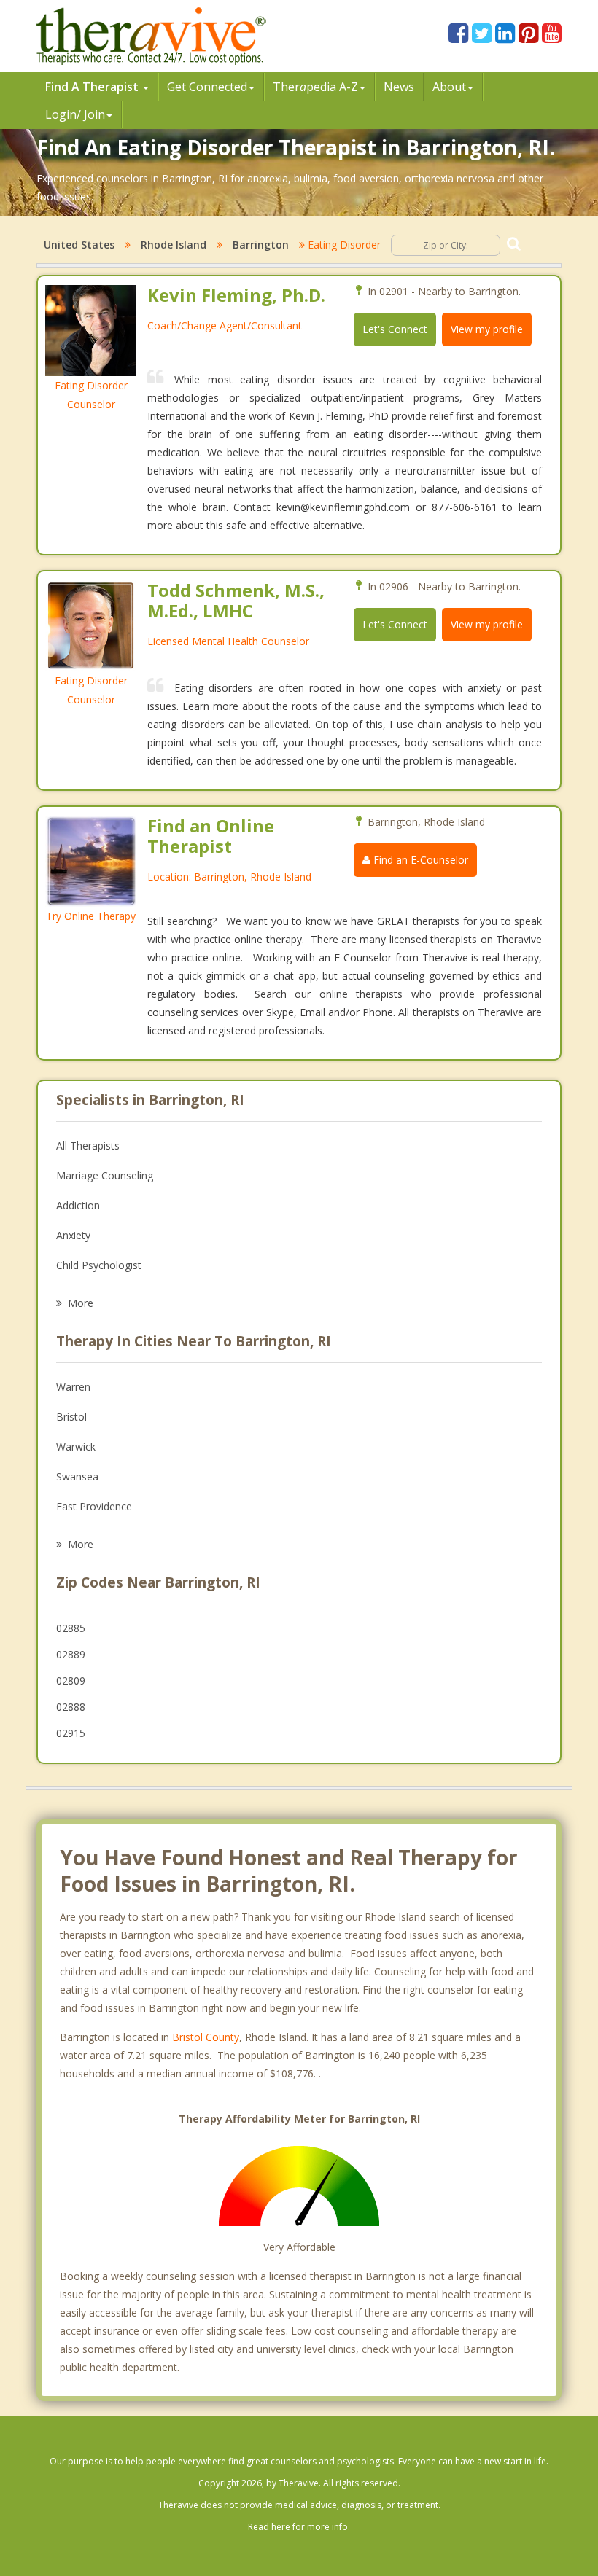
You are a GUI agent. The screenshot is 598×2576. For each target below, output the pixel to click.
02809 (71, 1681)
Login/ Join (75, 114)
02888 (71, 1707)
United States (79, 245)
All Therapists (88, 1145)
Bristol (71, 1417)
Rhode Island (174, 245)
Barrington (261, 245)
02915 (71, 1733)
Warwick (76, 1447)
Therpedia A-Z (315, 87)
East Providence (94, 1506)
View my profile (487, 329)
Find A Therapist (93, 87)
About (449, 87)
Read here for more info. (299, 2527)
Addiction (78, 1205)
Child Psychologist (99, 1265)
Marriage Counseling (105, 1175)
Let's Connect (395, 329)
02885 (71, 1628)
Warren (73, 1387)
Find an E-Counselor (419, 860)
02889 (71, 1654)
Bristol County (206, 2037)
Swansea (77, 1476)
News (399, 87)
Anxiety (73, 1235)
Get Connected (207, 87)
